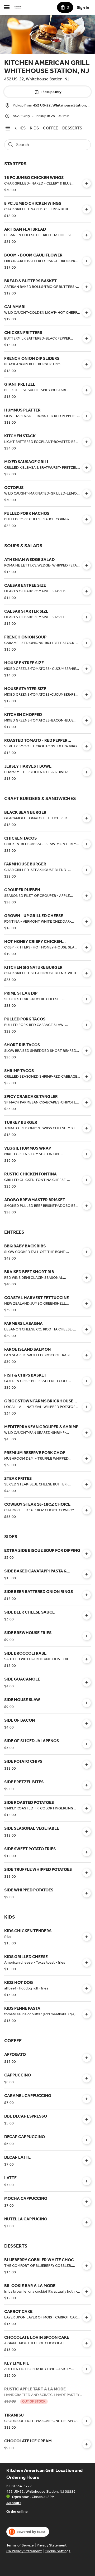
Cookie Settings (58, 2551)
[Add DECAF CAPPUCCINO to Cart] (87, 2140)
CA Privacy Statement (24, 2551)
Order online (17, 2511)
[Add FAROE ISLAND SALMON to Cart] (87, 1355)
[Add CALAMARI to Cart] (87, 313)
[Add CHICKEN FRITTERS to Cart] (87, 338)
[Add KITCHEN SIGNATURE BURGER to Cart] (87, 973)
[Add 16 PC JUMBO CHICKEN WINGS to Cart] (87, 183)
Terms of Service (20, 2545)
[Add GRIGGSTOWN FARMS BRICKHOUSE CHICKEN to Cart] (87, 1407)
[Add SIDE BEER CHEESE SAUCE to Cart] (87, 1615)
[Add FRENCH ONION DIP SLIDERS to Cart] (87, 364)
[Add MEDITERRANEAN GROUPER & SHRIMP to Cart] (87, 1433)
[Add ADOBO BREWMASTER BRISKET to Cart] (87, 1206)
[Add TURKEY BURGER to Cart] (87, 1128)
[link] (34, 128)
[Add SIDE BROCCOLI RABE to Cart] (87, 1659)
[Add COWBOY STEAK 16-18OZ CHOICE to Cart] (87, 1510)
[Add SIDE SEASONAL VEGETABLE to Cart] (87, 1832)
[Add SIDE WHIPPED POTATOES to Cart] (87, 1893)
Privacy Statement (52, 2545)
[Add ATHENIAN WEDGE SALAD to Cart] (87, 565)
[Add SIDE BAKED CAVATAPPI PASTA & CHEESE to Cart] (87, 1574)
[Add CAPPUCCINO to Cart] (87, 2078)
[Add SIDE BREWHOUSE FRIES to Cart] (87, 1636)
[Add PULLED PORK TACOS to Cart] (87, 1025)
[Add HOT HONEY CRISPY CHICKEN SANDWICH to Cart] (87, 947)
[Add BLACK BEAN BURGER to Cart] (87, 818)
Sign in (83, 8)
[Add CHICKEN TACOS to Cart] (87, 844)
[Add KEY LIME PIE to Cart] (87, 2369)
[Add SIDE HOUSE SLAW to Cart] (87, 1703)
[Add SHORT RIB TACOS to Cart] (87, 1051)
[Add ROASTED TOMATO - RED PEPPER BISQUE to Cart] (87, 746)
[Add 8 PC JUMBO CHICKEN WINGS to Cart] (87, 209)
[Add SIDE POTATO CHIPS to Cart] (87, 1765)
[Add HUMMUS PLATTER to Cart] (87, 416)
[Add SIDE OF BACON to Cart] (87, 1723)
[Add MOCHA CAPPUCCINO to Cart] (87, 2202)
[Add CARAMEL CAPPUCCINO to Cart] (87, 2099)
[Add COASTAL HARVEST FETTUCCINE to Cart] (87, 1304)
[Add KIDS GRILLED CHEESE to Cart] (87, 1963)
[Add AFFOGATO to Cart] (87, 2058)
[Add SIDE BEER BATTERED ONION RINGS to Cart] (87, 1595)
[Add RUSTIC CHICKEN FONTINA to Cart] (87, 1180)
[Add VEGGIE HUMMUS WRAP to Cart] (87, 1154)
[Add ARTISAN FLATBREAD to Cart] (87, 235)
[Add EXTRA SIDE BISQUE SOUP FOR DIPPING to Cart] (87, 1554)
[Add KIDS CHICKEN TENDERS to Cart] (87, 1937)
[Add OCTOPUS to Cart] (87, 493)
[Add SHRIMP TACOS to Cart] (87, 1077)
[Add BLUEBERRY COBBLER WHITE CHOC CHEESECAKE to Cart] (87, 2266)
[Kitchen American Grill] (18, 7)
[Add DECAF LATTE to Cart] (87, 2161)
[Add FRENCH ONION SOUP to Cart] (87, 643)
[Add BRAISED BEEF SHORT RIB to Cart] (87, 1278)
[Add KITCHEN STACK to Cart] (87, 442)
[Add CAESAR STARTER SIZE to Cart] (87, 617)
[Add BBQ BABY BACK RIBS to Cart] (87, 1252)
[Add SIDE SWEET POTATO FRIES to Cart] (87, 1852)
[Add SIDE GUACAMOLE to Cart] (87, 1682)
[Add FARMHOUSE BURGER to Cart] (87, 870)
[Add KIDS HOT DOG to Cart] (87, 1988)
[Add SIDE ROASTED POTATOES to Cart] (87, 1808)
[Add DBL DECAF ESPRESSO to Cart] (87, 2119)
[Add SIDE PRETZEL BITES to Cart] (87, 1785)
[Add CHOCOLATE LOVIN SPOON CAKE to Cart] (87, 2343)
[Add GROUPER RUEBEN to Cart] (87, 896)
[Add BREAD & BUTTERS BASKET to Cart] (87, 287)
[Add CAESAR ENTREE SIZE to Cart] (87, 591)
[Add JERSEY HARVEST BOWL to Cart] (87, 772)
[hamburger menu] (7, 7)
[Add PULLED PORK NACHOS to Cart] (87, 519)
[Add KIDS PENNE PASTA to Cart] (87, 2014)
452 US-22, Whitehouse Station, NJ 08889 (41, 2491)
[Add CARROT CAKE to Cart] (87, 2317)
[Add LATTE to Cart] (87, 2181)
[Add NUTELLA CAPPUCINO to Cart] (87, 2222)
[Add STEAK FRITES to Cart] (87, 1484)
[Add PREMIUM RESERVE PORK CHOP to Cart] (87, 1459)
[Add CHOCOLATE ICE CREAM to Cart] (87, 2444)
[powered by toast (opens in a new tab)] (28, 2532)
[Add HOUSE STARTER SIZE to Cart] (87, 695)
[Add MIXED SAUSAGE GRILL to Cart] (87, 468)
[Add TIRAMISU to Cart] (87, 2421)
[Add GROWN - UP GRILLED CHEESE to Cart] (87, 922)
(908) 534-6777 (19, 2486)
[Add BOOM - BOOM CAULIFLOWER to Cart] (87, 261)
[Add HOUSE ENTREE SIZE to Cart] (87, 669)
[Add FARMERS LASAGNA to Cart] (87, 1329)
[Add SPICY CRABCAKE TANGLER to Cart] (87, 1102)
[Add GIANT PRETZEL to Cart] (87, 390)
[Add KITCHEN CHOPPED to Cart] (87, 720)
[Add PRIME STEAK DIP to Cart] (87, 999)
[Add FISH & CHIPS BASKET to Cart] (87, 1381)
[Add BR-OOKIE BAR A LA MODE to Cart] (87, 2292)
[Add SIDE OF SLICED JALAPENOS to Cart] (87, 1744)
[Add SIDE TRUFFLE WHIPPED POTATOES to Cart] (87, 1873)
